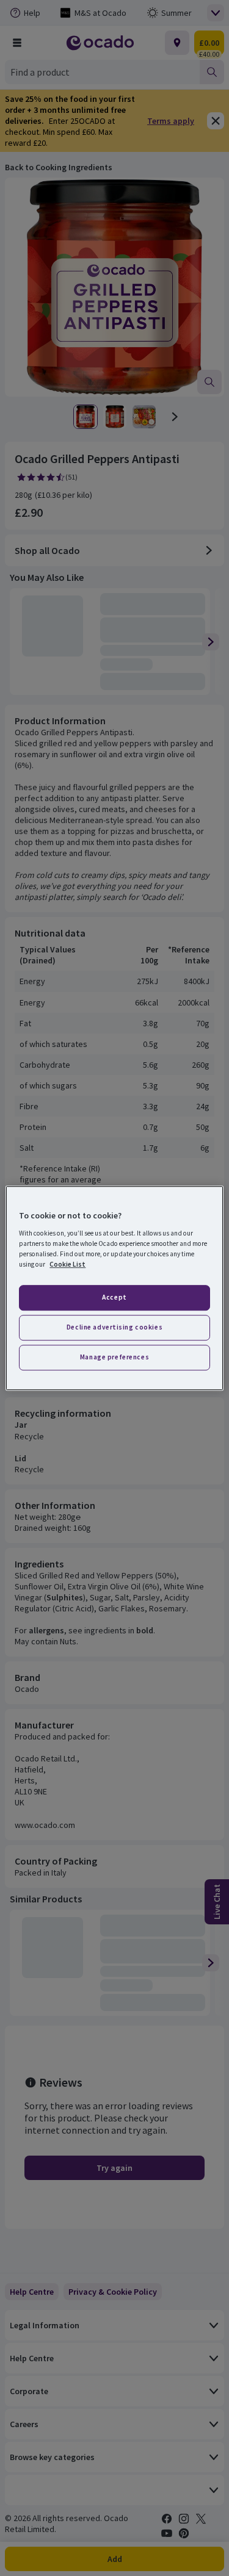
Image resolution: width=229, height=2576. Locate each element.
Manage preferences (114, 1357)
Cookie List (67, 1264)
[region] (114, 1288)
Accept (114, 1297)
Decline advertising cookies (114, 1327)
